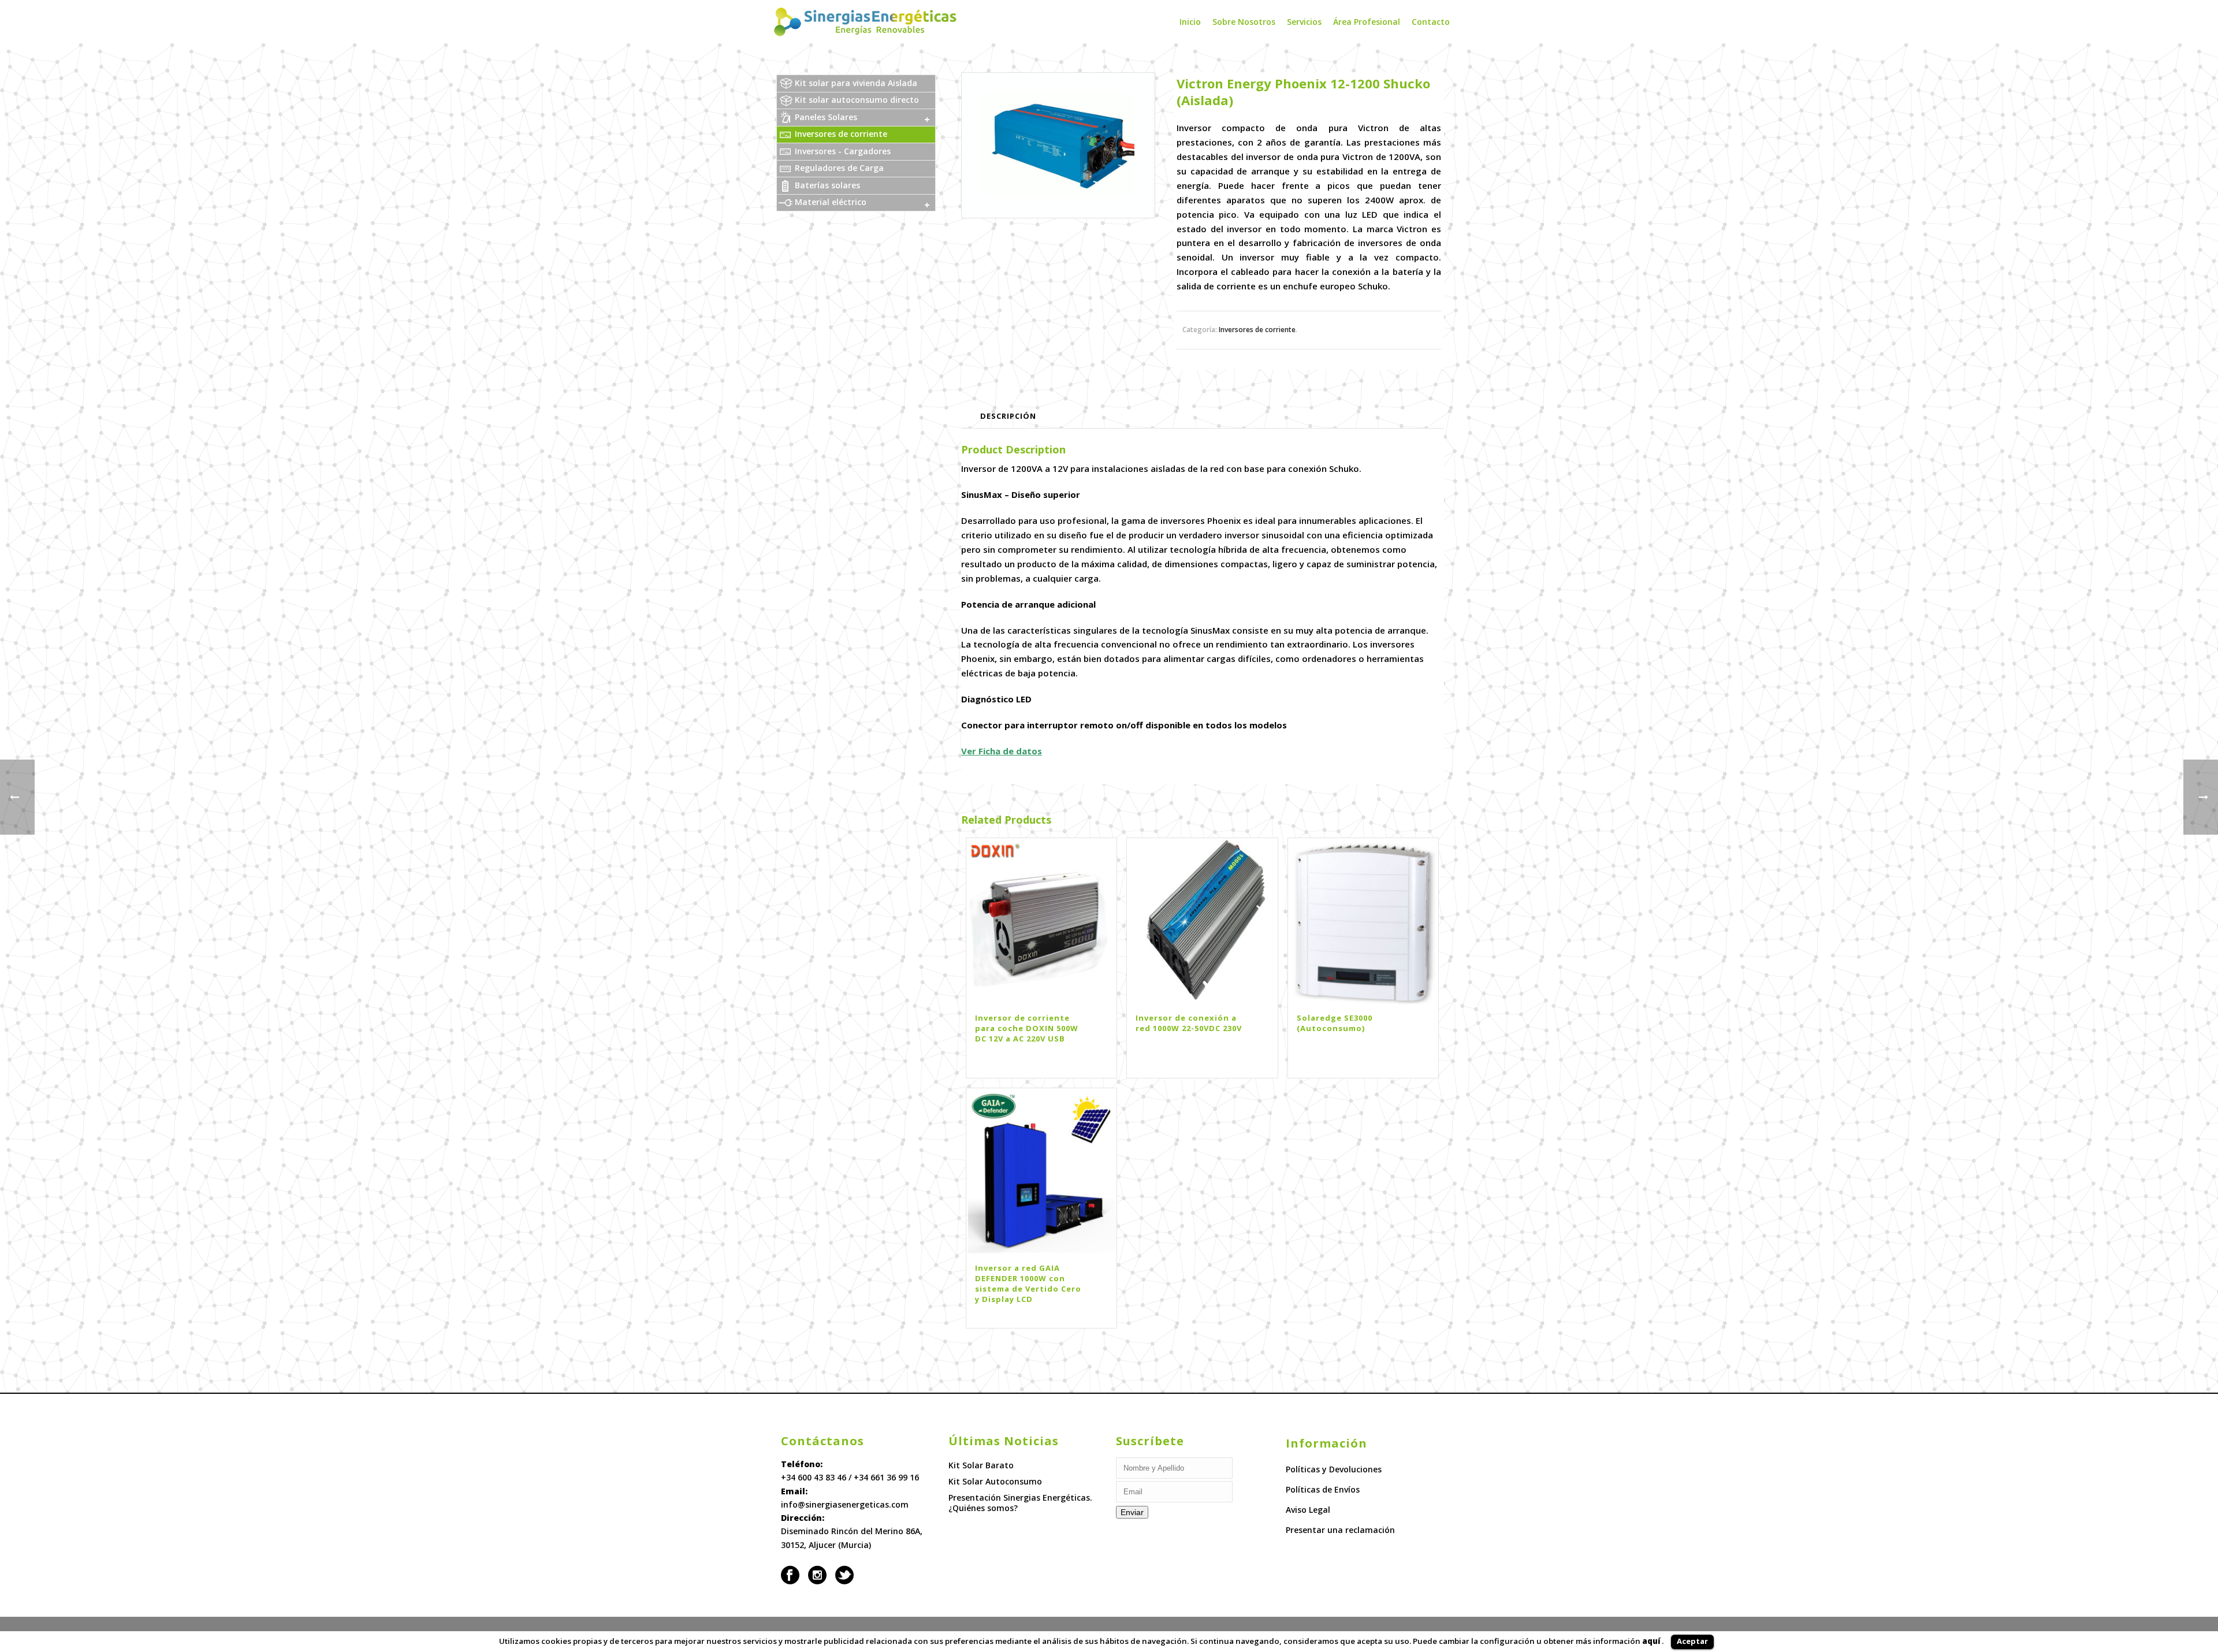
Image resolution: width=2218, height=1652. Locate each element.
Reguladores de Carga (839, 168)
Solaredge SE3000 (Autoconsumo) (1335, 1023)
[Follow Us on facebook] (790, 1575)
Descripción (1008, 416)
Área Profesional (1367, 22)
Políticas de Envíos (1323, 1489)
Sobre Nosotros (1244, 22)
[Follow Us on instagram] (817, 1575)
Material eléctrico (831, 202)
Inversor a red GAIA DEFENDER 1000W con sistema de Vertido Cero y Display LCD (1028, 1283)
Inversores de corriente (1257, 330)
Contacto (1431, 22)
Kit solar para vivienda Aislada (856, 83)
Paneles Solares (826, 117)
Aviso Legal (1308, 1510)
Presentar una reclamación (1340, 1530)
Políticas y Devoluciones (1334, 1469)
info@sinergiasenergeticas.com (845, 1504)
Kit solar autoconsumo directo (857, 100)
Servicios (1304, 22)
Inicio (1190, 22)
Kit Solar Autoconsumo (995, 1482)
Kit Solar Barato (981, 1465)
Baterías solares (827, 185)
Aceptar (1692, 1641)
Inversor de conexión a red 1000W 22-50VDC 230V (1189, 1023)
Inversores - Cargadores (843, 151)
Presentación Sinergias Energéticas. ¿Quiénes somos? (1020, 1503)
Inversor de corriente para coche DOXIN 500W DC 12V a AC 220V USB (1027, 1028)
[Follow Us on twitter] (844, 1575)
